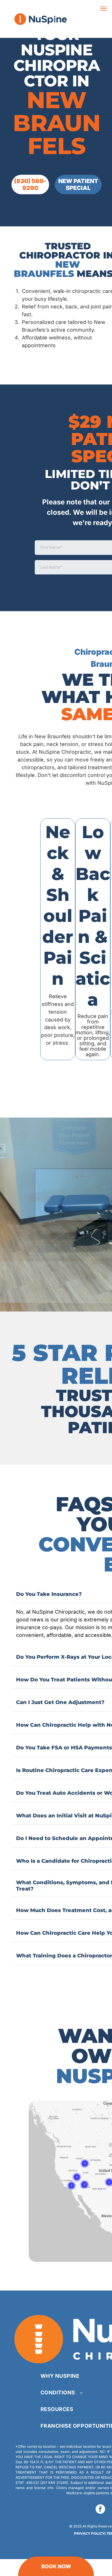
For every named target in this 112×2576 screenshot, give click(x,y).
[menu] (103, 9)
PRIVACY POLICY (89, 2533)
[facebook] (100, 2510)
